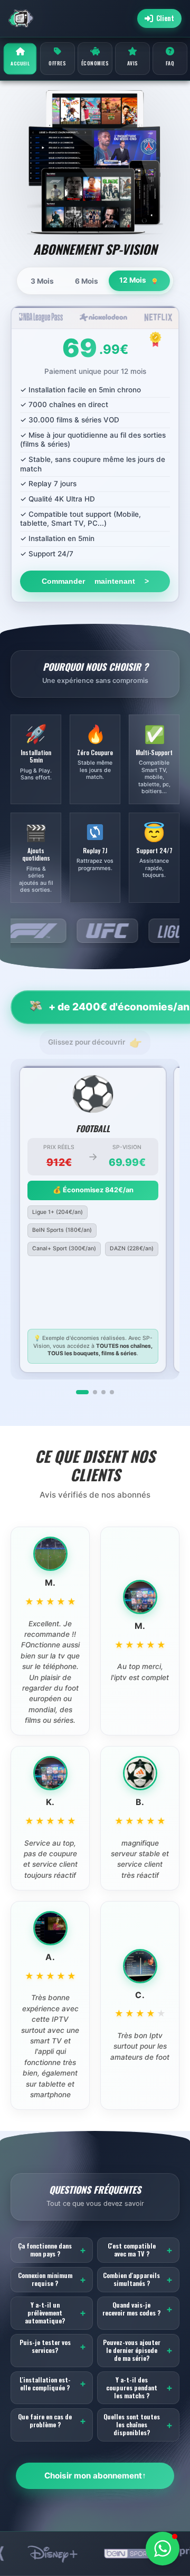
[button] (163, 2549)
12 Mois (134, 280)
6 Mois (87, 281)
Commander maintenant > (95, 581)
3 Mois (42, 281)
